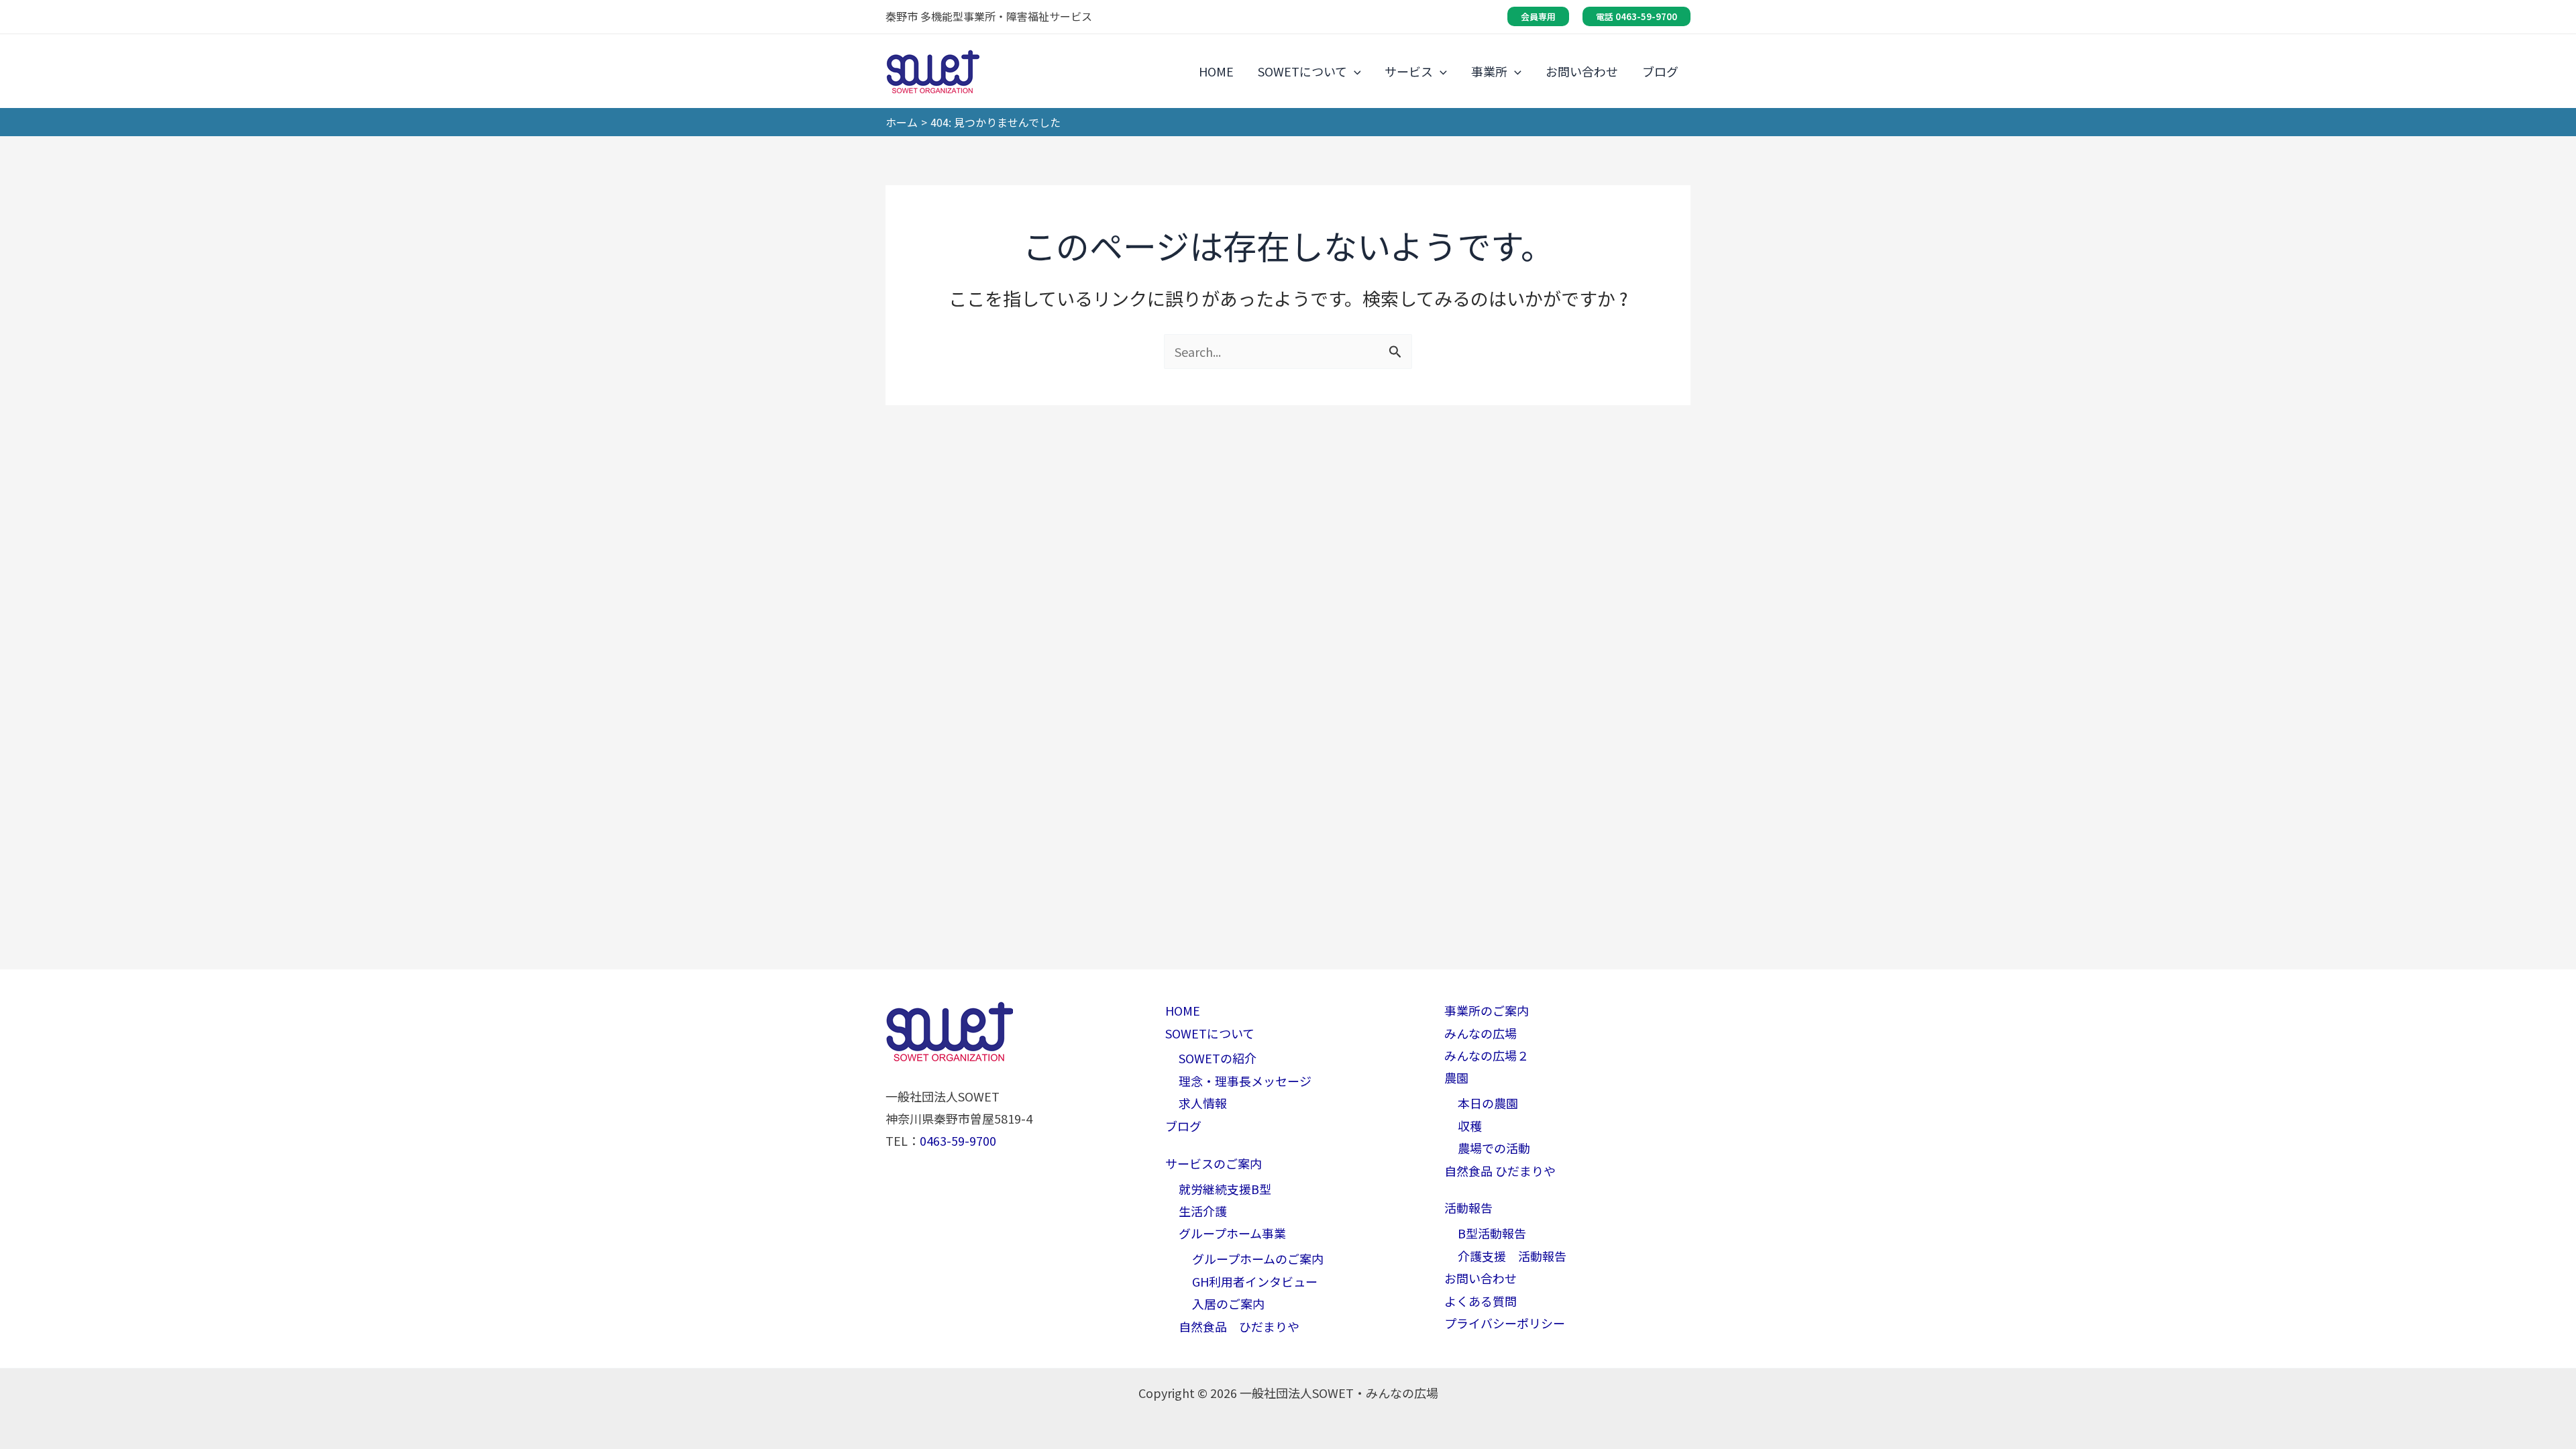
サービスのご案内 (1214, 1163)
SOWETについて (1210, 1033)
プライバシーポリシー (1505, 1323)
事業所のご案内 (1487, 1010)
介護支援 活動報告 (1512, 1256)
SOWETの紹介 (1218, 1058)
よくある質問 (1481, 1301)
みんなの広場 (1481, 1033)
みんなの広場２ (1487, 1055)
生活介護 (1203, 1211)
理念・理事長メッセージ (1245, 1081)
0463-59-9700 (958, 1140)
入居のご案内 (1228, 1303)
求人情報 (1203, 1103)
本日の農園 (1488, 1103)
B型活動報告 (1492, 1233)
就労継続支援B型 (1225, 1189)
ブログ (1183, 1126)
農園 (1456, 1077)
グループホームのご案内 (1258, 1258)
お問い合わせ (1481, 1278)
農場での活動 (1494, 1148)
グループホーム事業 (1232, 1233)
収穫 (1470, 1126)
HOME (1183, 1010)
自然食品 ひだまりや (1239, 1326)
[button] (1538, 16)
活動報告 (1468, 1207)
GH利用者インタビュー (1255, 1281)
